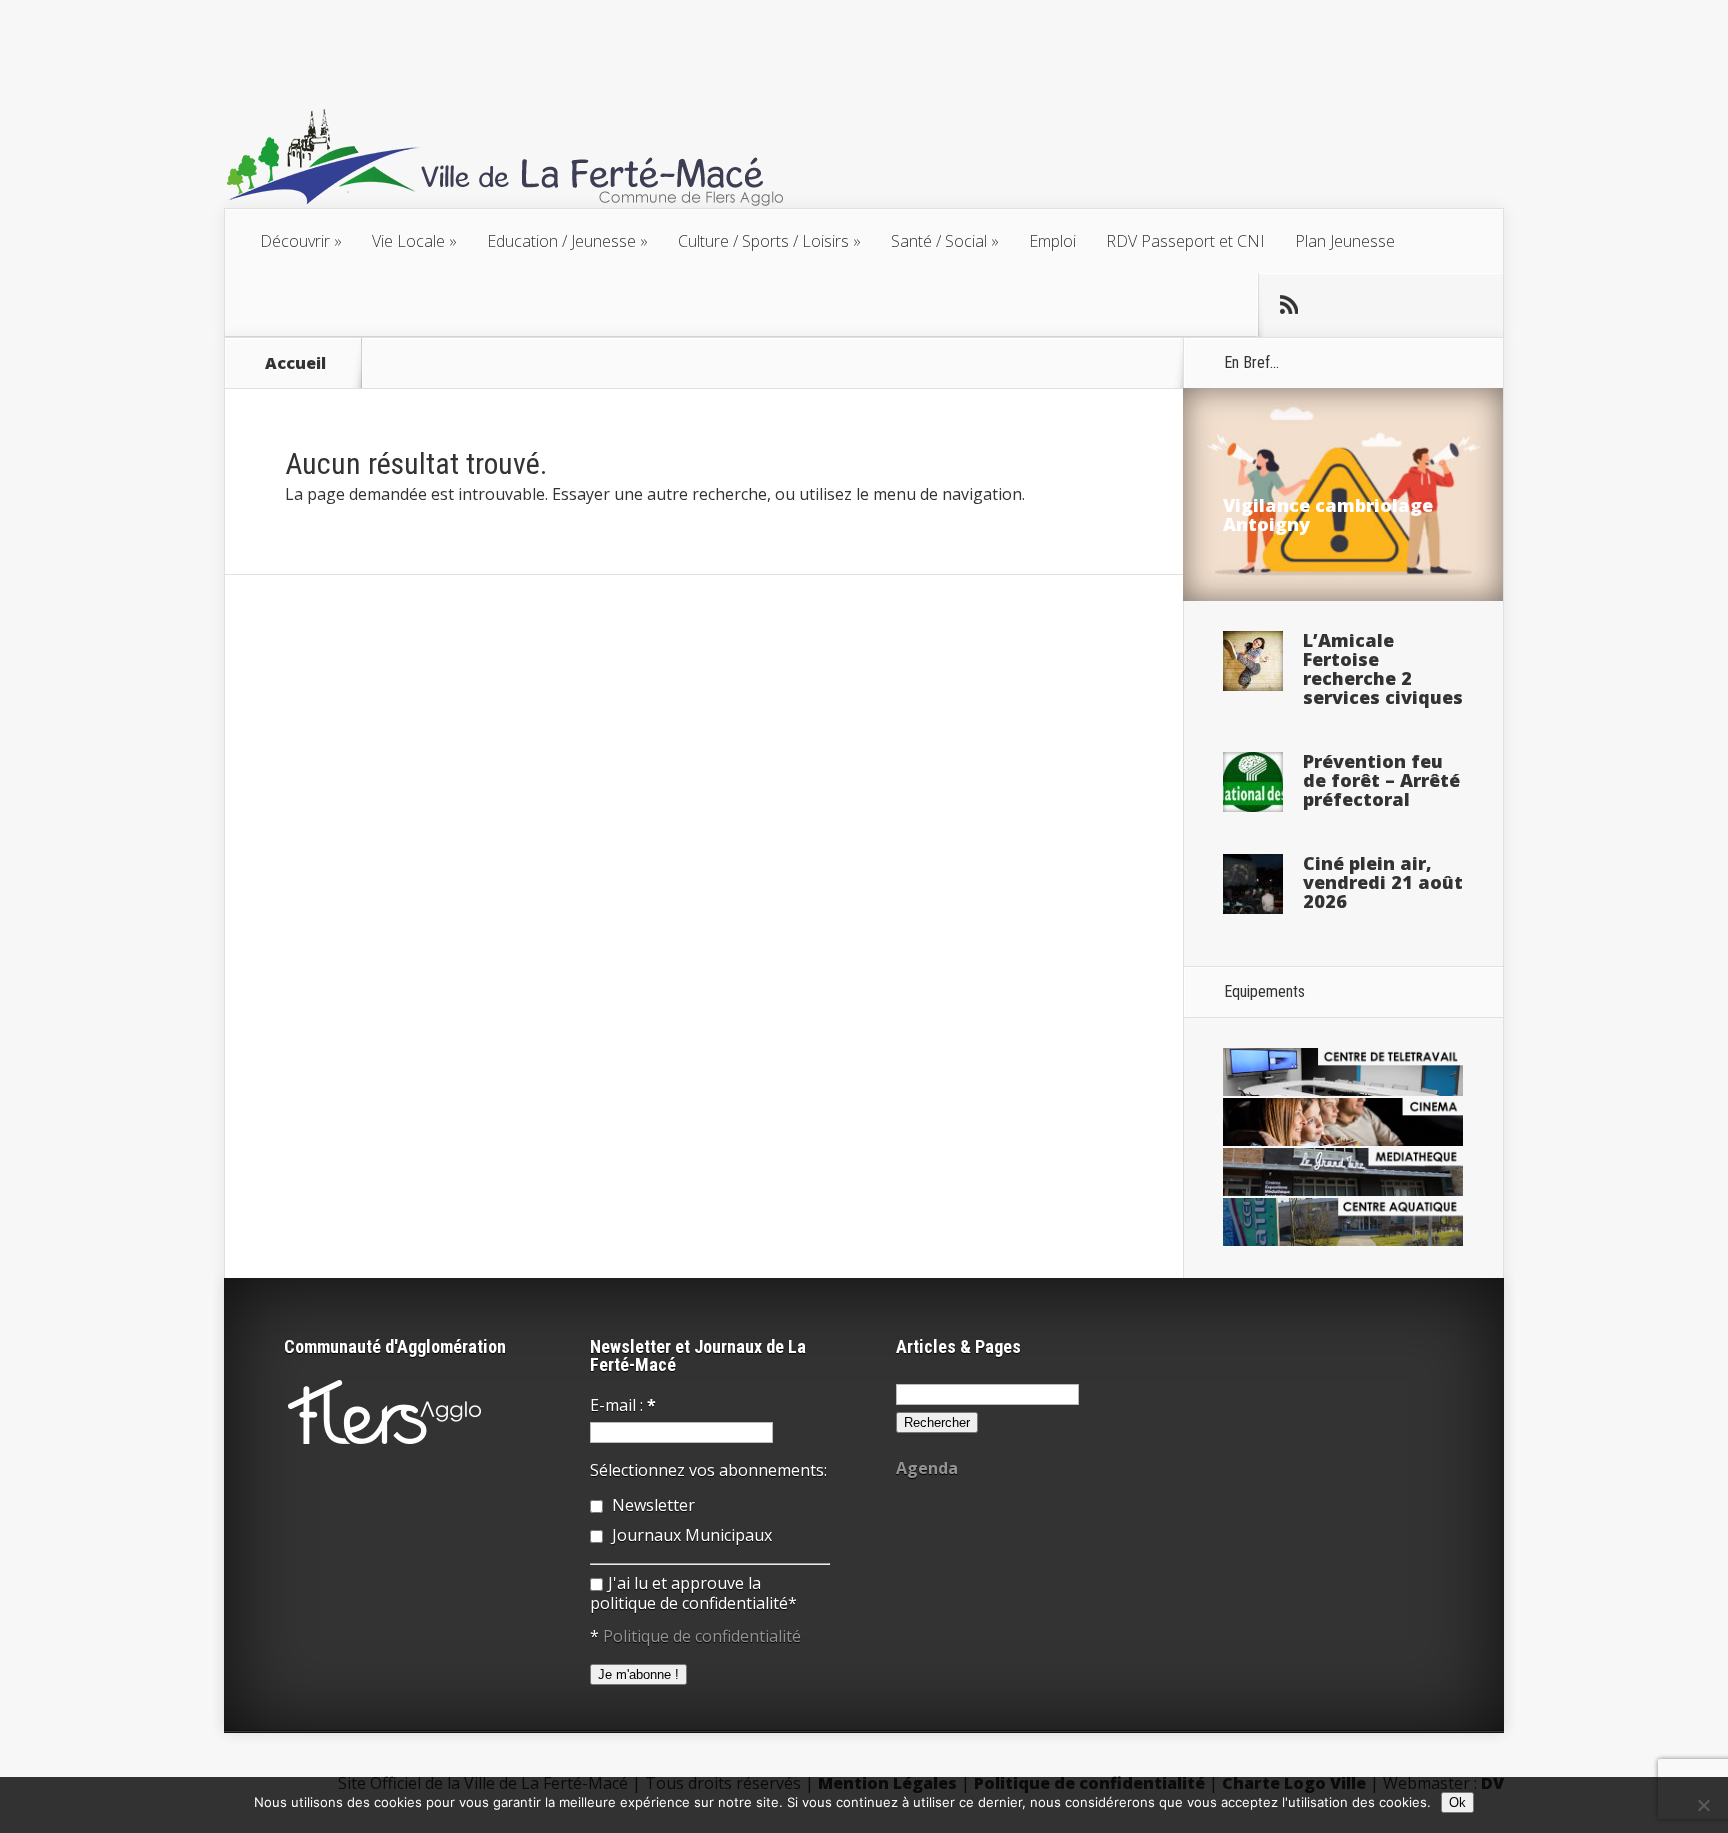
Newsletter (651, 1505)
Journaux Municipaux (690, 1535)
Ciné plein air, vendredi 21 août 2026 (1383, 882)
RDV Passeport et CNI (1185, 241)
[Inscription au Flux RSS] (1289, 305)
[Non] (1703, 1805)
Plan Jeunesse (1345, 241)
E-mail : (623, 1405)
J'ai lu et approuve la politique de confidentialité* (693, 1593)
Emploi (1052, 241)
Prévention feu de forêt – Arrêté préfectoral (1381, 780)
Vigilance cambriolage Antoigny (1328, 514)
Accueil (295, 363)
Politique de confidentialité (702, 1636)
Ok (1457, 1802)
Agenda (927, 1468)
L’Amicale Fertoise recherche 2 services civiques (1383, 668)
